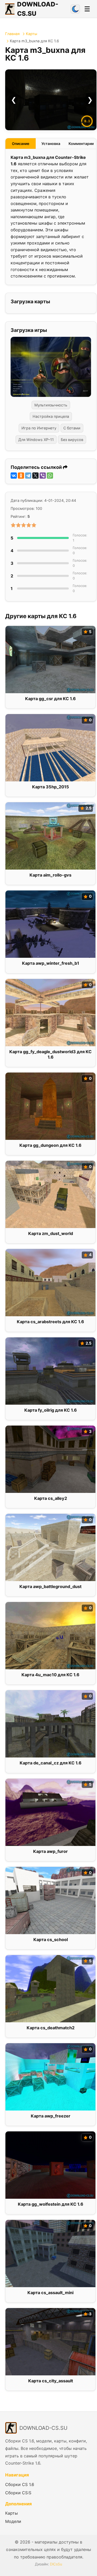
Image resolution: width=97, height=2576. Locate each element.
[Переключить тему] (75, 9)
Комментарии (81, 144)
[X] (35, 476)
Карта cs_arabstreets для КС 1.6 (50, 1322)
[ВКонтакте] (14, 476)
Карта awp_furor (50, 1851)
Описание (21, 144)
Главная (12, 34)
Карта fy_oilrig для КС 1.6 (51, 1410)
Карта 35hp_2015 (51, 787)
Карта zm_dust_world (51, 1233)
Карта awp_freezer (51, 2116)
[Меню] (87, 9)
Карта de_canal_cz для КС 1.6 (51, 1763)
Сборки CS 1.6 (20, 2484)
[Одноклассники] (21, 476)
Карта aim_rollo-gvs (50, 875)
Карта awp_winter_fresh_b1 (51, 963)
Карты (32, 34)
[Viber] (43, 476)
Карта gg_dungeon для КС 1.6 (50, 1145)
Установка (51, 144)
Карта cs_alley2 (51, 1498)
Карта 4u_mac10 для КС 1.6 (50, 1675)
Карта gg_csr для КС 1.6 (50, 699)
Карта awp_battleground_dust (50, 1587)
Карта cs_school (51, 1940)
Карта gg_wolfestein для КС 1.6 (51, 2204)
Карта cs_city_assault (51, 2381)
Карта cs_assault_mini (50, 2293)
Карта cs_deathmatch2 (51, 2028)
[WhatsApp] (50, 476)
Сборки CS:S (18, 2493)
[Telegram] (28, 476)
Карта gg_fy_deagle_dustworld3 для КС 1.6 (50, 1054)
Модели (13, 2521)
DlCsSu (56, 2564)
